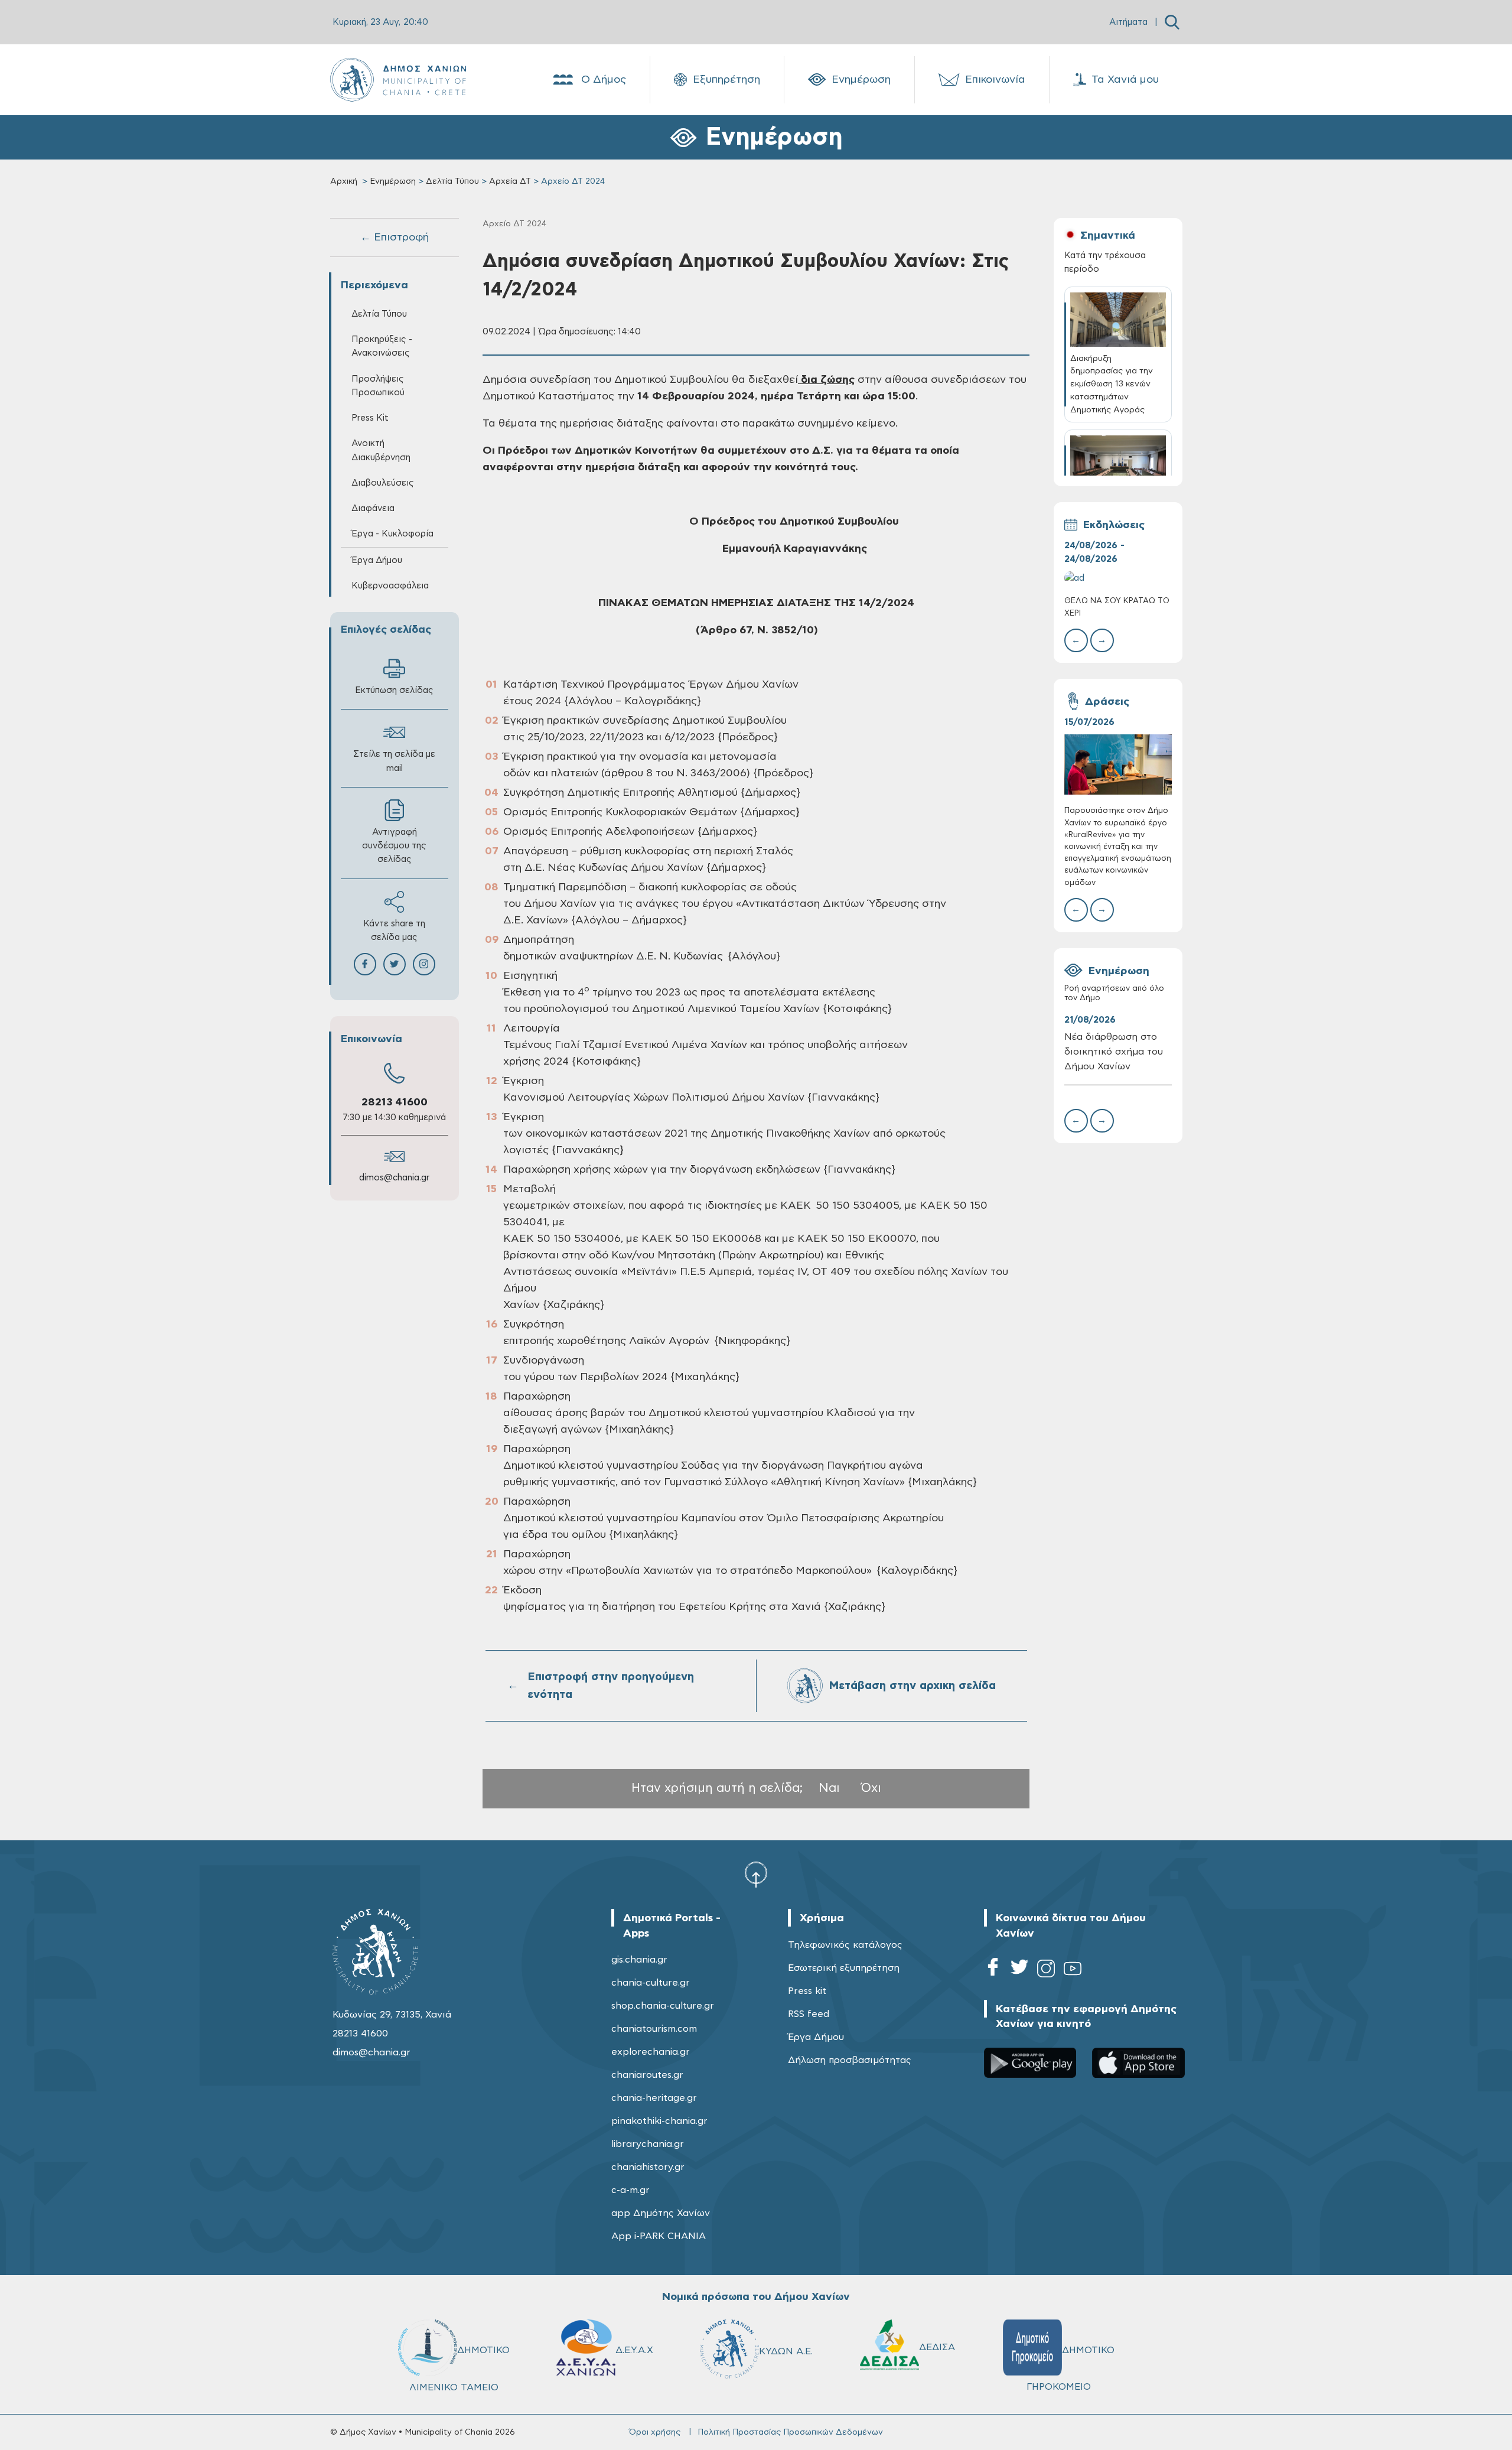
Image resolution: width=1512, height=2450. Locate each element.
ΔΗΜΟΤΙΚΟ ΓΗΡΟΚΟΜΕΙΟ (1071, 2368)
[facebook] (993, 1971)
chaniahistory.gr (648, 2167)
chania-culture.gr (651, 1983)
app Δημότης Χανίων (661, 2213)
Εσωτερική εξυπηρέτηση (844, 1968)
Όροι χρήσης (655, 2432)
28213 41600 (395, 1102)
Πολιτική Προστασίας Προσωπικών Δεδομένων (790, 2432)
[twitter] (1019, 1971)
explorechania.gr (651, 2052)
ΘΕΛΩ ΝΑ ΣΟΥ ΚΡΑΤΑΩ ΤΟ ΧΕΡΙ (1117, 607)
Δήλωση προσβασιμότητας (850, 2060)
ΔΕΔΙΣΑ (937, 2347)
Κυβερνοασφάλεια (390, 586)
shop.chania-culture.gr (663, 2006)
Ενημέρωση (861, 80)
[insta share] (424, 964)
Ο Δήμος (604, 80)
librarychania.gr (648, 2144)
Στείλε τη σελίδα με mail (394, 761)
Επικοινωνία (995, 80)
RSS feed (809, 2014)
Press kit (807, 1991)
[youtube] (1073, 1971)
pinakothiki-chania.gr (659, 2121)
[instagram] (1046, 1971)
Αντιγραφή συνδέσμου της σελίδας (394, 846)
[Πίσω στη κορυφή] (756, 1874)
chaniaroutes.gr (647, 2075)
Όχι (871, 1788)
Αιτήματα (1128, 22)
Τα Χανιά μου (1125, 80)
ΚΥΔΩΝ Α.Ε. (786, 2351)
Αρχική (344, 181)
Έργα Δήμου (816, 2037)
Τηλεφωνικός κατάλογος (845, 1945)
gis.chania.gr (639, 1960)
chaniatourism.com (654, 2029)
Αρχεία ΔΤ (510, 181)
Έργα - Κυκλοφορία (392, 534)
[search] (1172, 22)
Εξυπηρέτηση (726, 80)
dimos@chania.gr (394, 1178)
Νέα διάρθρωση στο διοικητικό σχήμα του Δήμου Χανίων (1114, 1052)
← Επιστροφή (395, 237)
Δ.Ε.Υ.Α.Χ (634, 2350)
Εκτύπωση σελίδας (394, 690)
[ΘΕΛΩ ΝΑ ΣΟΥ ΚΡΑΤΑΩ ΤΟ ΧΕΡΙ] (1118, 578)
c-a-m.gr (630, 2190)
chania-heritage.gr (654, 2098)
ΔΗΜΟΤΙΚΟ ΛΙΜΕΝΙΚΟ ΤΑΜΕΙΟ (460, 2369)
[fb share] (365, 964)
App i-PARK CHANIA (659, 2236)
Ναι (829, 1788)
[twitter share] (395, 964)
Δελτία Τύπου (452, 181)
